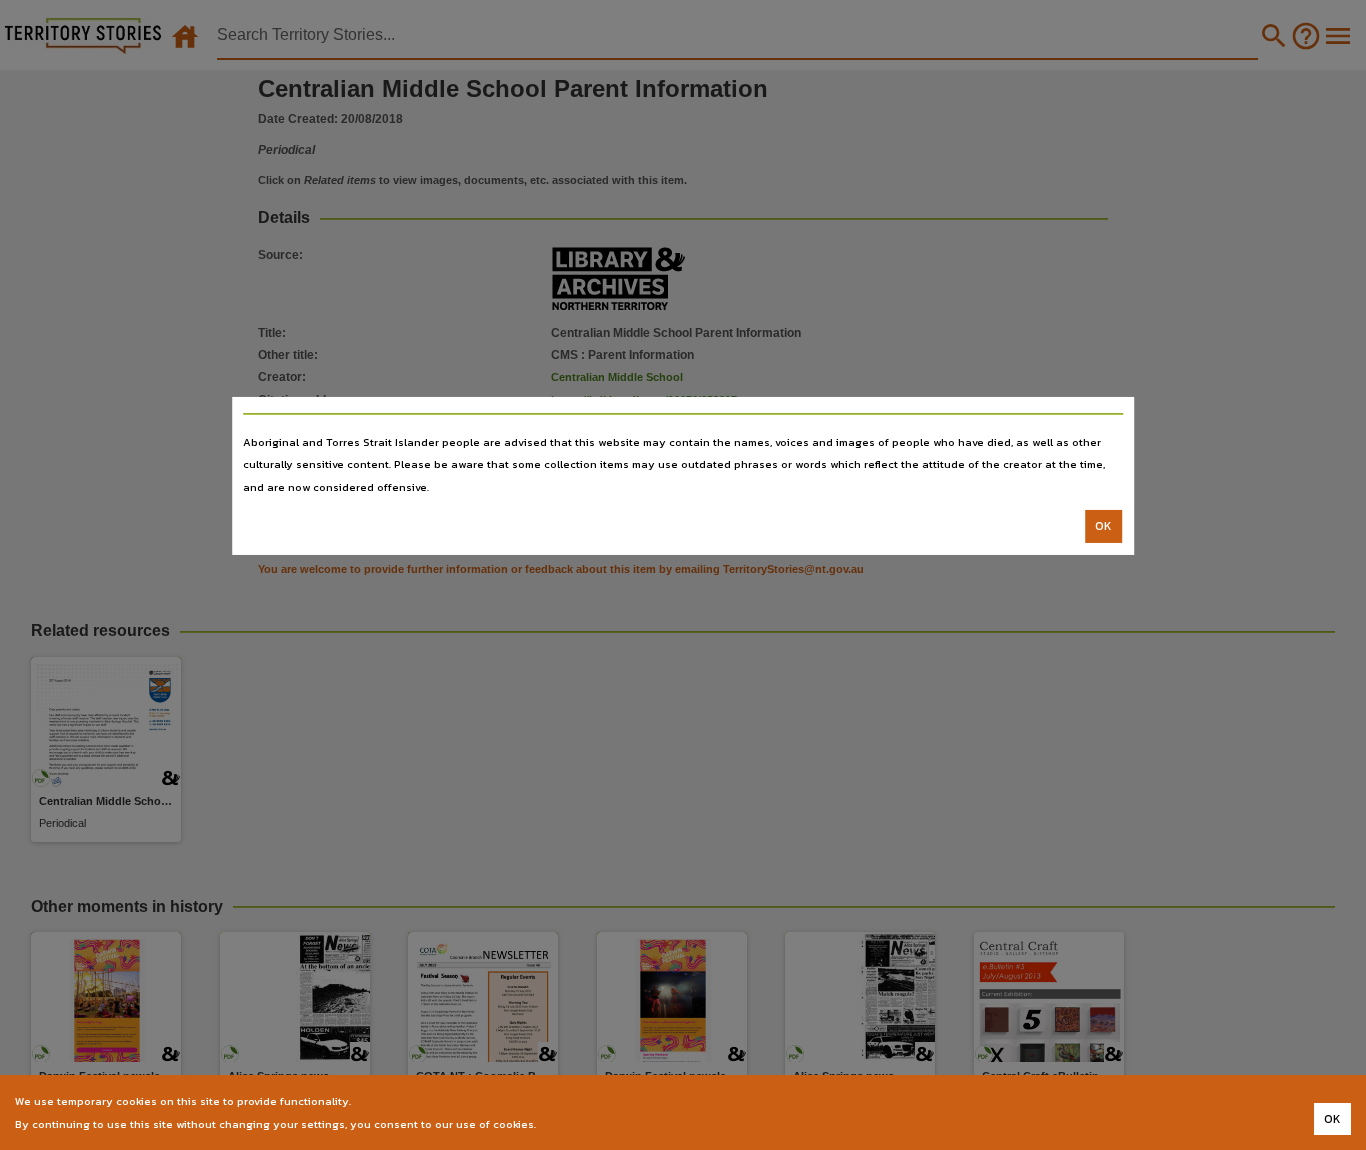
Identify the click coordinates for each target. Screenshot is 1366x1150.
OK (1103, 526)
